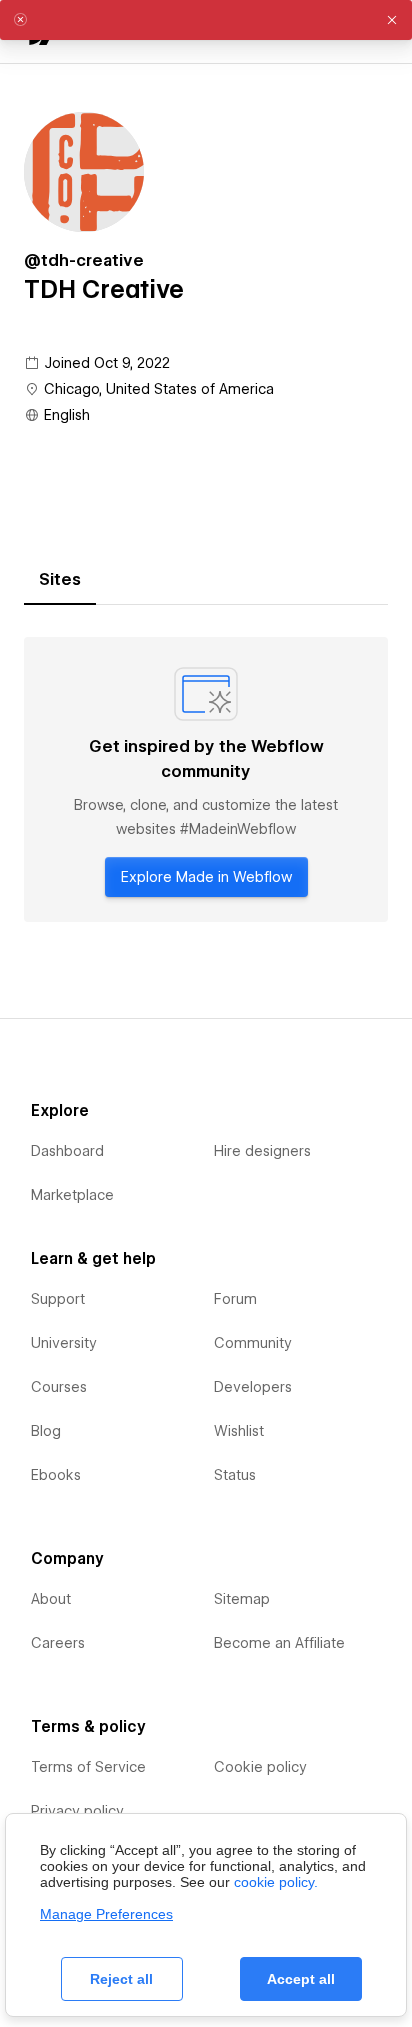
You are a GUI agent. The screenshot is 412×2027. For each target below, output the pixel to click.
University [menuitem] (64, 1343)
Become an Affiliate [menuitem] (279, 1643)
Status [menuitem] (235, 1475)
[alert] (206, 20)
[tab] (60, 580)
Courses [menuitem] (59, 1387)
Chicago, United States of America (159, 389)
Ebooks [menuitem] (56, 1475)
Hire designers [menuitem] (262, 1151)
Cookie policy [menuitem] (260, 1767)
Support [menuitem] (58, 1299)
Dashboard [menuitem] (67, 1151)
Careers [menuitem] (58, 1643)
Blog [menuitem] (46, 1431)
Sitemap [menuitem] (242, 1599)
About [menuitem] (51, 1599)
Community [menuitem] (253, 1343)
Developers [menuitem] (253, 1387)
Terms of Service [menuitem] (88, 1767)
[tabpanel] (206, 779)
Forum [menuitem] (235, 1299)
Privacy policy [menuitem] (77, 1811)
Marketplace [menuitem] (72, 1195)
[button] (392, 20)
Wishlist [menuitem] (239, 1431)
